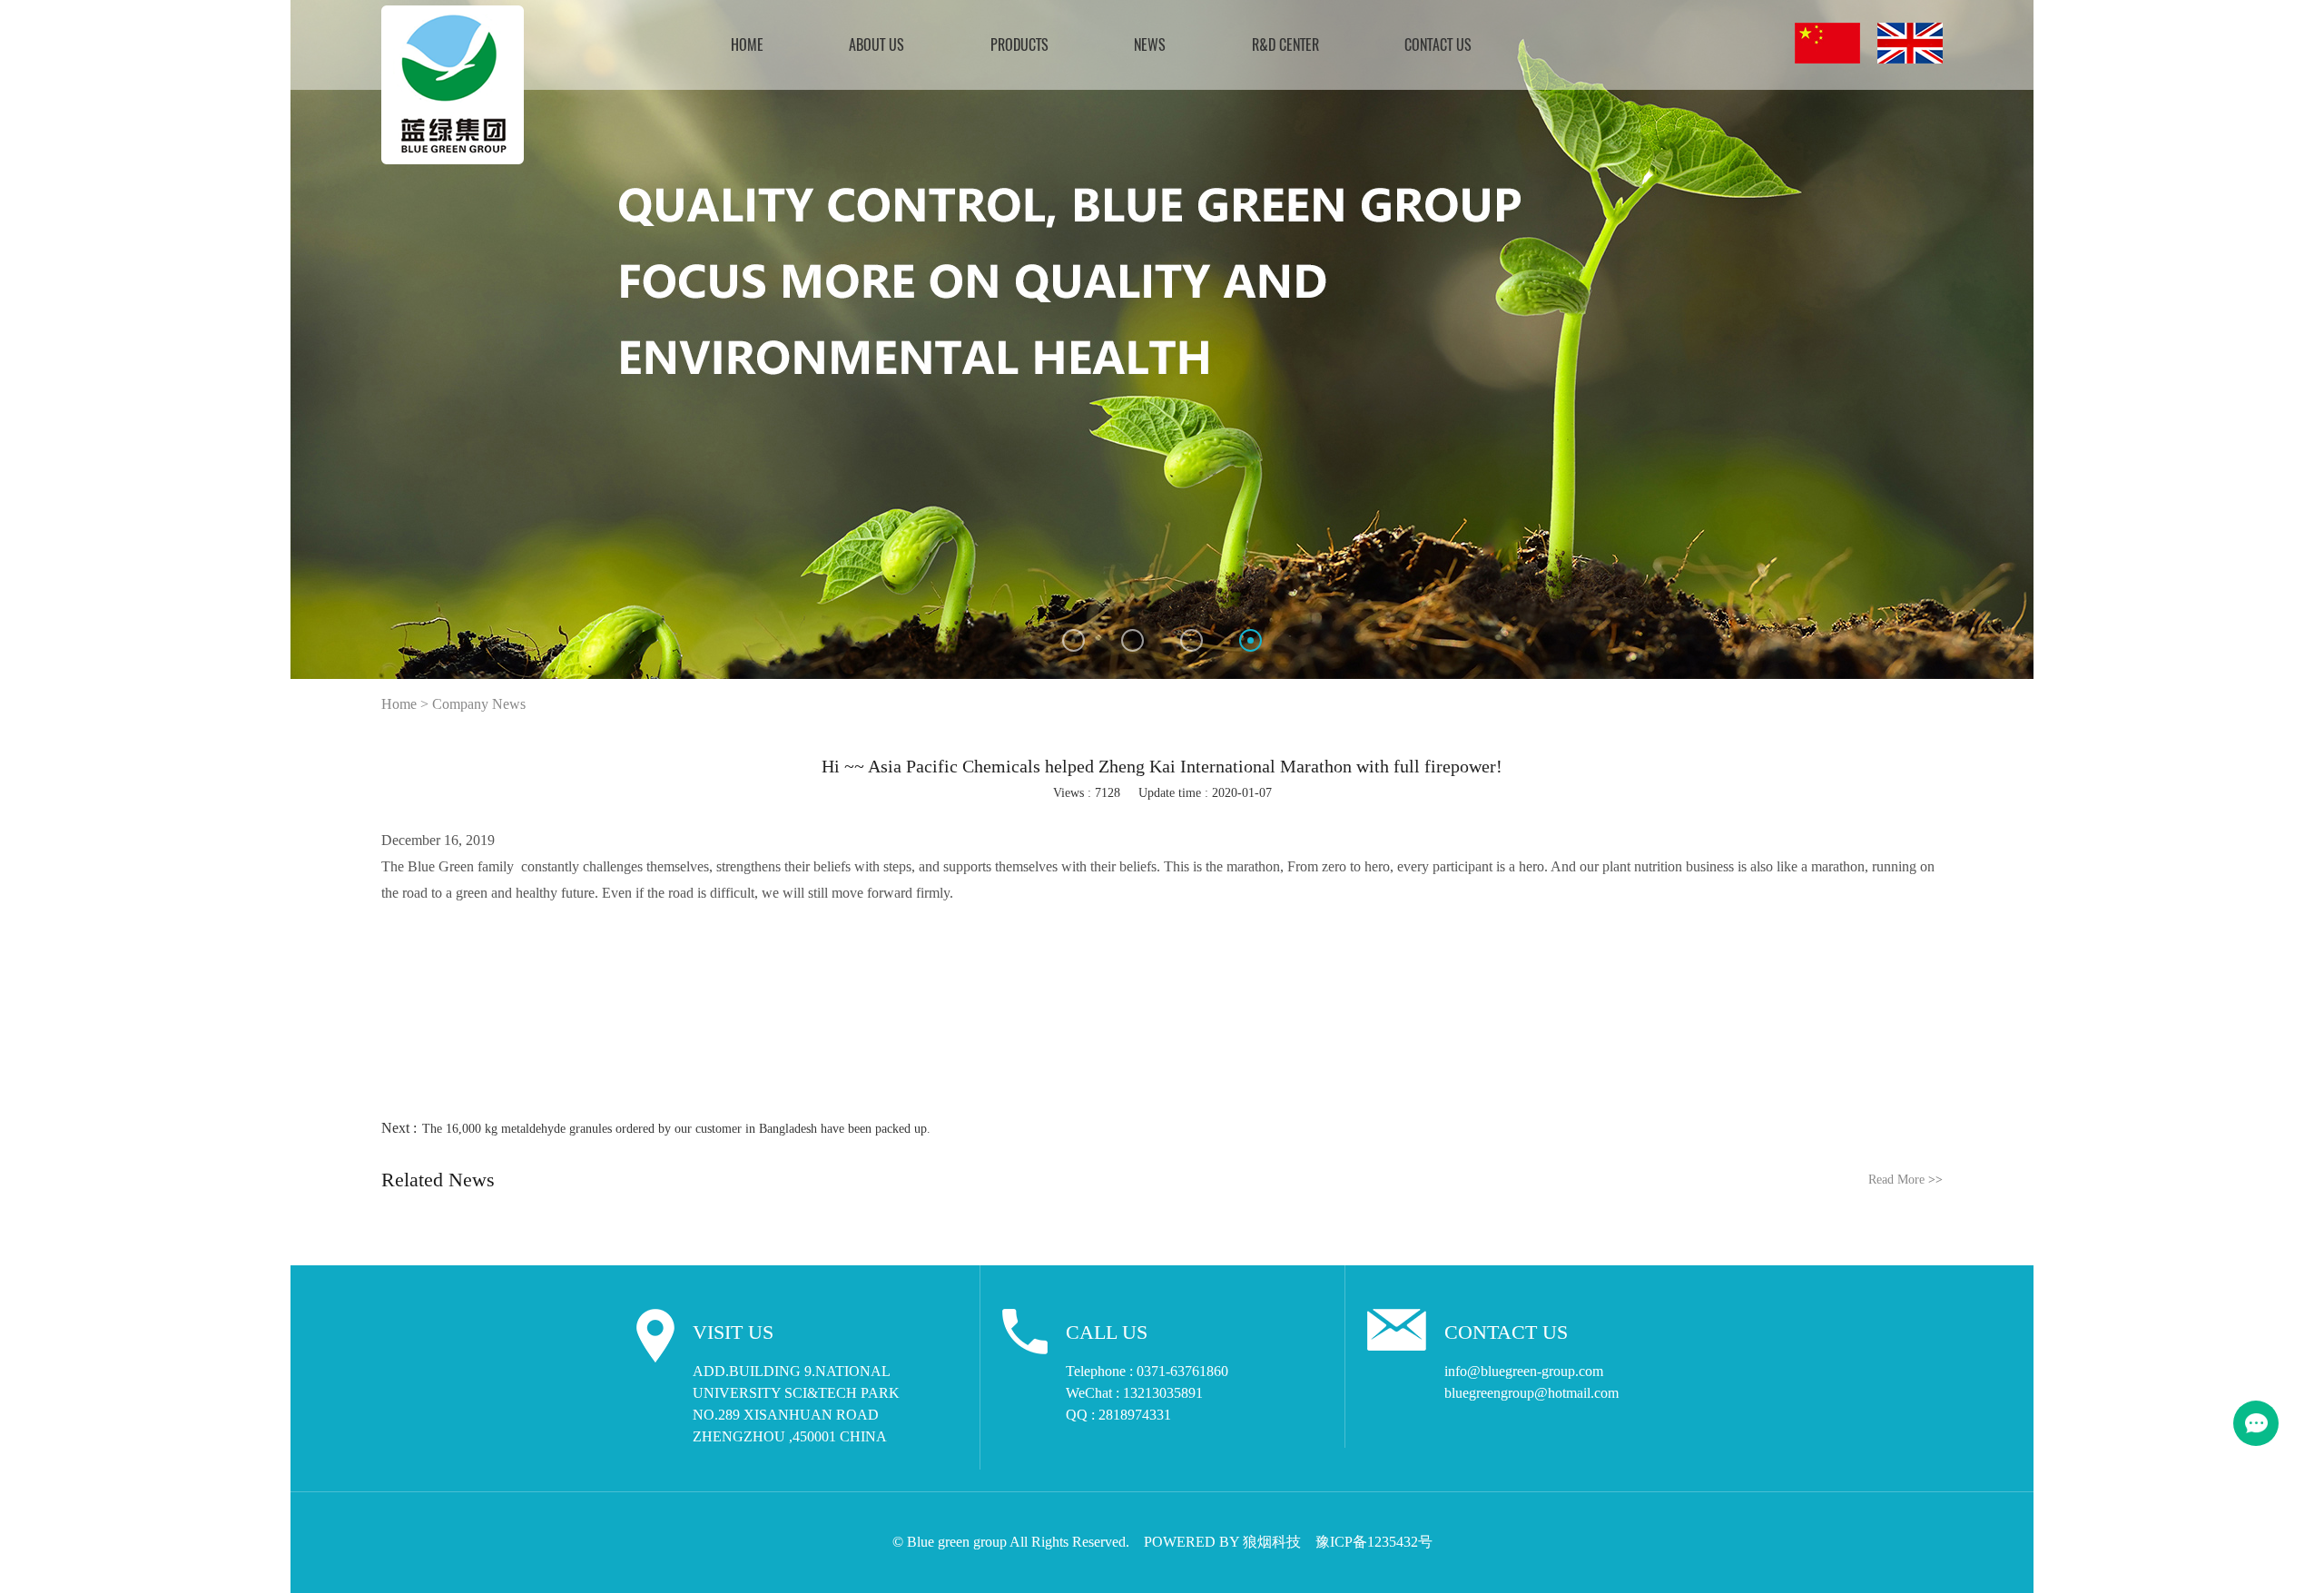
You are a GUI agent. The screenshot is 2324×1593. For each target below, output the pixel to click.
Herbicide (962, 234)
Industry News (1105, 142)
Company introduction (852, 119)
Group (811, 142)
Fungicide (962, 211)
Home (747, 46)
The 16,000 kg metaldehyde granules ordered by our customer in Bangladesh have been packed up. (676, 1129)
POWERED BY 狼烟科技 (1222, 1542)
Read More (1905, 1180)
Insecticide (964, 188)
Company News (1108, 119)
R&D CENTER (1285, 46)
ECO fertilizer (975, 165)
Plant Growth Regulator (998, 119)
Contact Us (1438, 46)
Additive (959, 256)
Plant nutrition (975, 142)
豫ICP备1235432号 (1374, 1542)
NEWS (1150, 46)
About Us (876, 46)
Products (1019, 46)
